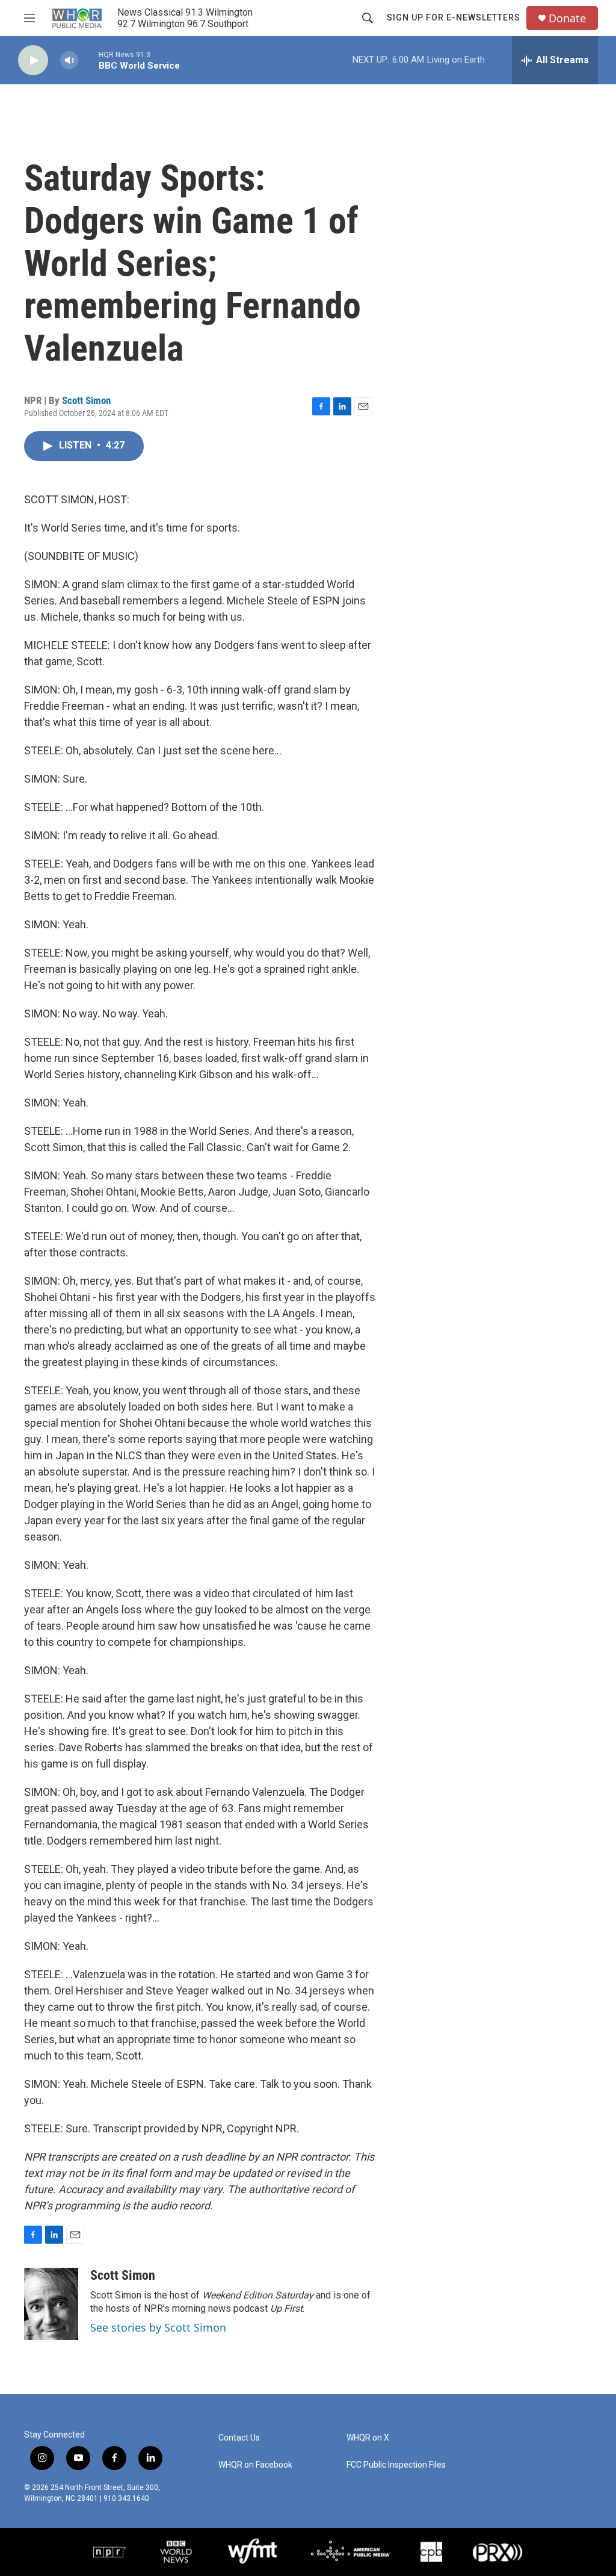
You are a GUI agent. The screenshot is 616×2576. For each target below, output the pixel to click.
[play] (33, 61)
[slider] (88, 60)
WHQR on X (368, 2438)
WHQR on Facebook (255, 2465)
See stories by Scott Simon (158, 2327)
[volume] (69, 61)
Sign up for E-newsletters (454, 17)
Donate (567, 18)
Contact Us (239, 2438)
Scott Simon (86, 400)
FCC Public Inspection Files (396, 2465)
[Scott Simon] (51, 2304)
